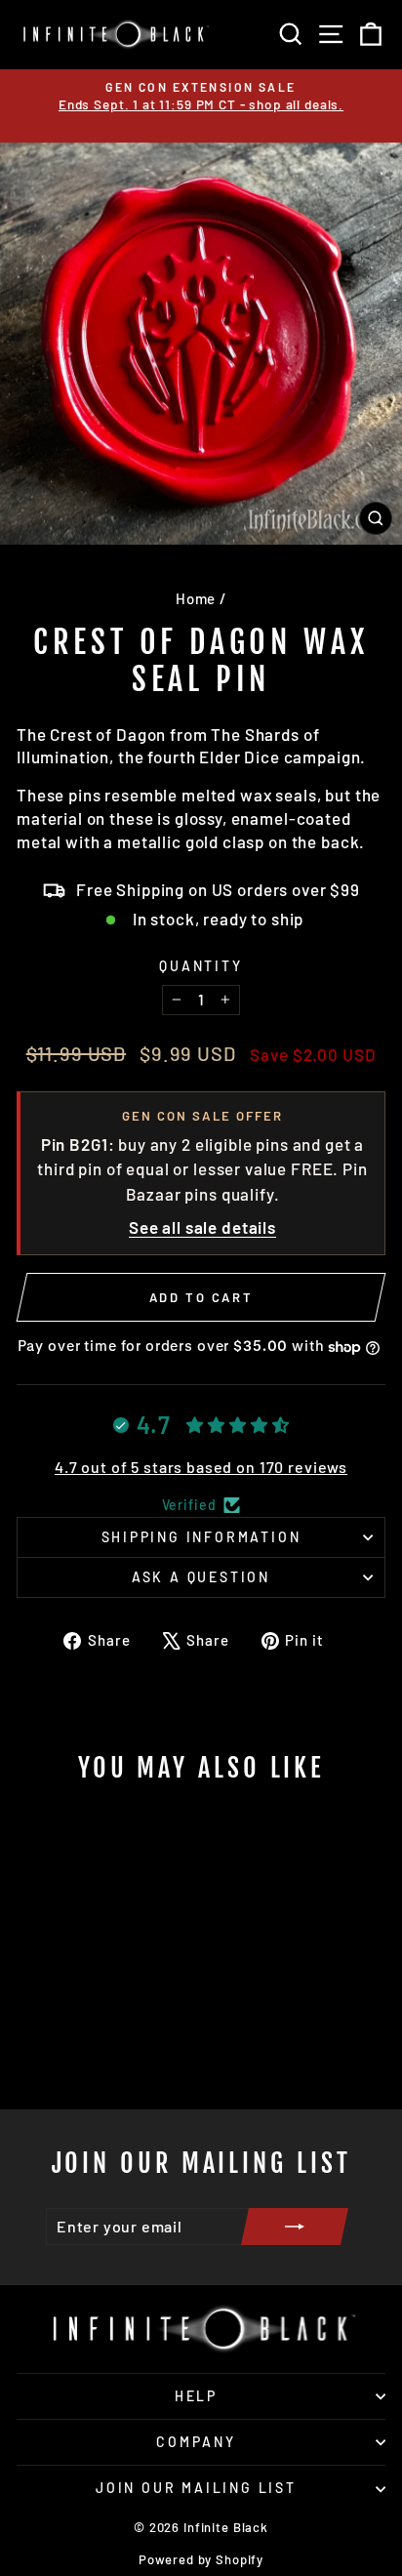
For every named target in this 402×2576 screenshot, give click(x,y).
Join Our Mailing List (196, 2488)
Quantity (201, 966)
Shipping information (201, 1537)
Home (196, 598)
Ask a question (201, 1577)
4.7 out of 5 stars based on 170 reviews (201, 1467)
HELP (196, 2396)
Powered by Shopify (201, 2559)
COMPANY (196, 2442)
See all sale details (202, 1227)
